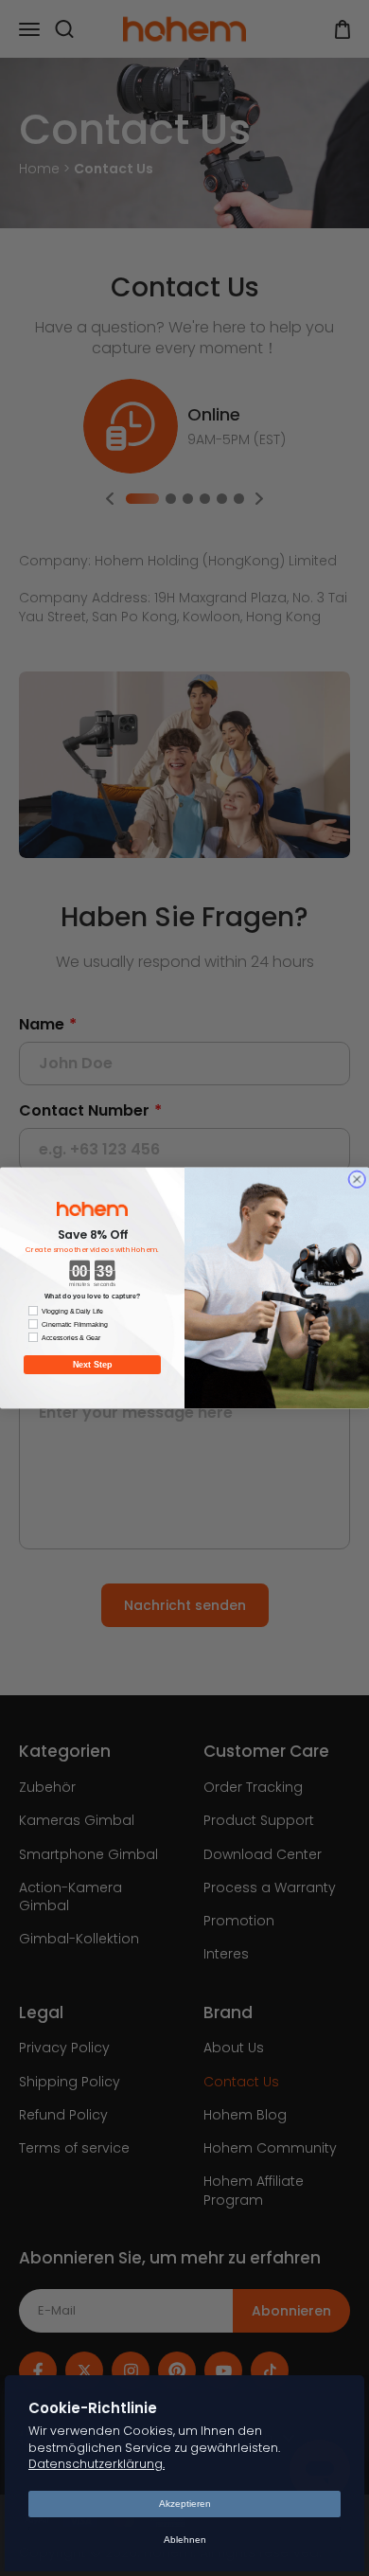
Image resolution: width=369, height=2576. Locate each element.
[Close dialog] (358, 1180)
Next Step (93, 1365)
